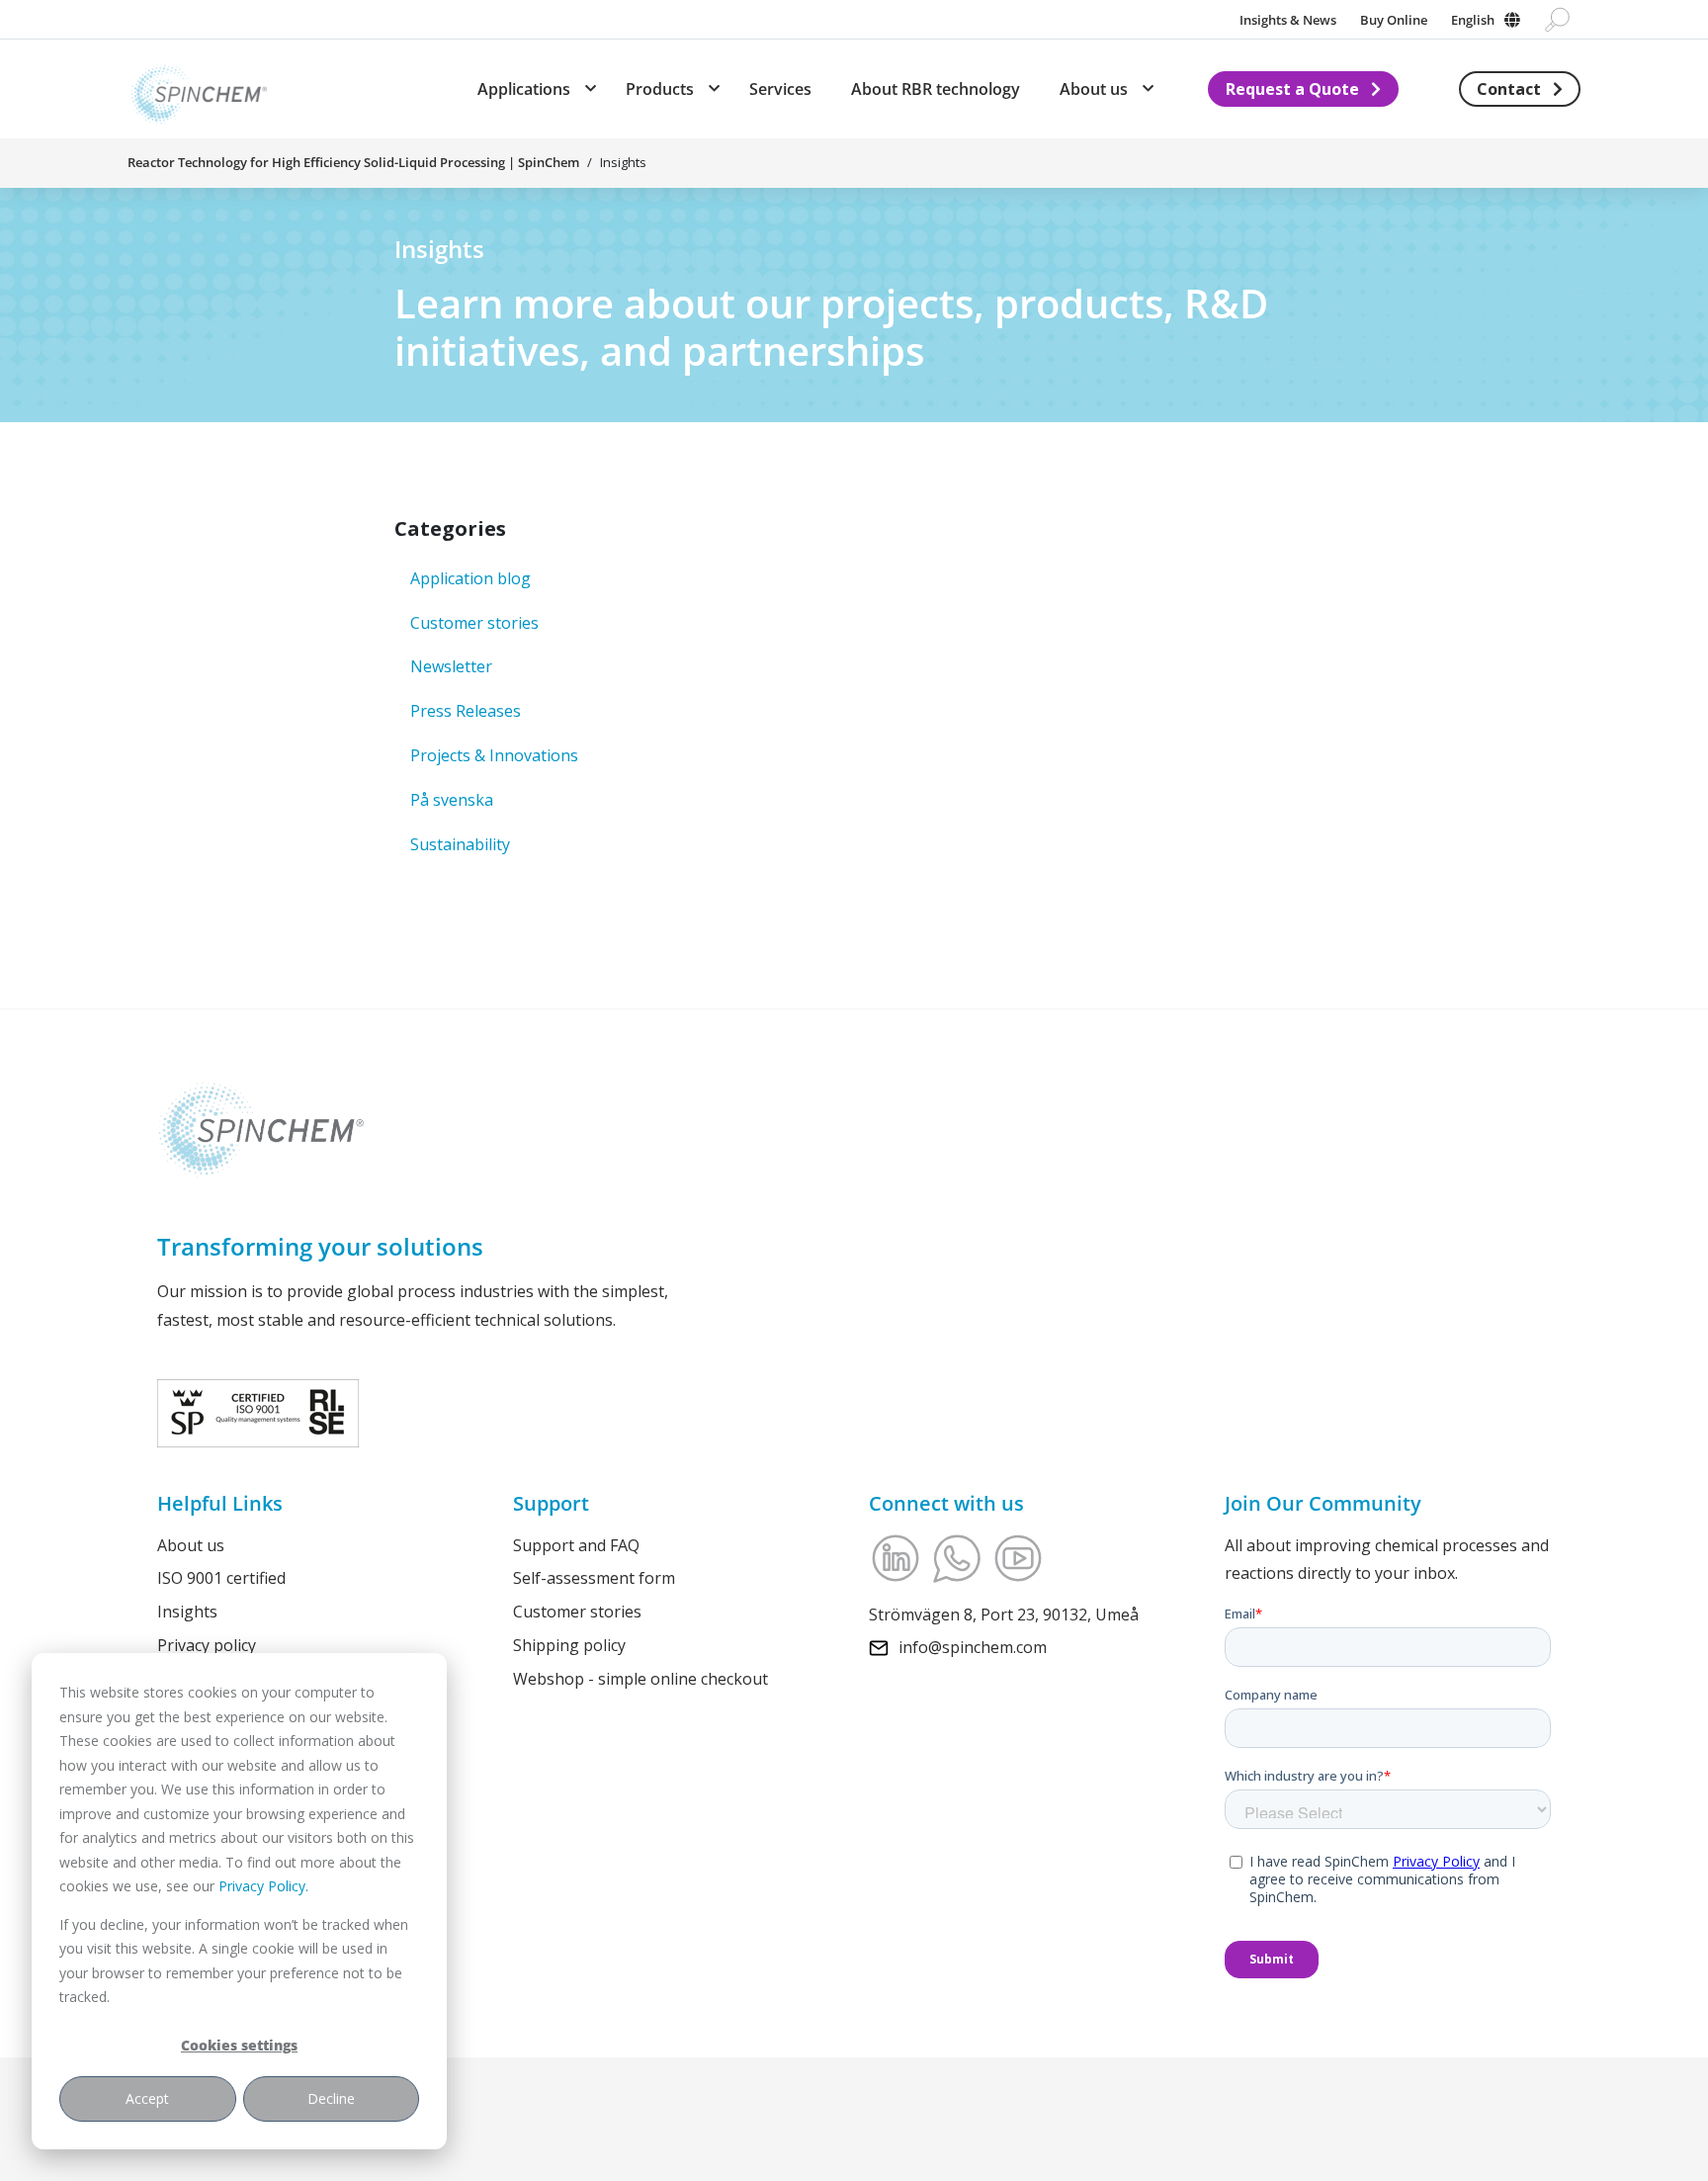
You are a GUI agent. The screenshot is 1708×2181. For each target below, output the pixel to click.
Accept (147, 2098)
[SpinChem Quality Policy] (258, 1411)
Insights (187, 1612)
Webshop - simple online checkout (640, 1679)
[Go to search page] (1557, 20)
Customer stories (474, 623)
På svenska (452, 800)
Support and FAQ (576, 1545)
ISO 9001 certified (221, 1578)
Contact (1509, 89)
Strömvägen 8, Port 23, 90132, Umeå (1004, 1614)
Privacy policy (207, 1645)
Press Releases (466, 711)
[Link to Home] (198, 89)
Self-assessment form (594, 1578)
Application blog (470, 578)
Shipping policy (569, 1645)
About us (191, 1545)
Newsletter (451, 666)
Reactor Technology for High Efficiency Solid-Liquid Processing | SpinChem (353, 162)
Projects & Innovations (494, 755)
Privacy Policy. (263, 1886)
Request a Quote (1292, 89)
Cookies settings (239, 2045)
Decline (331, 2098)
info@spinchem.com (973, 1647)
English (1473, 20)
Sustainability (460, 844)
